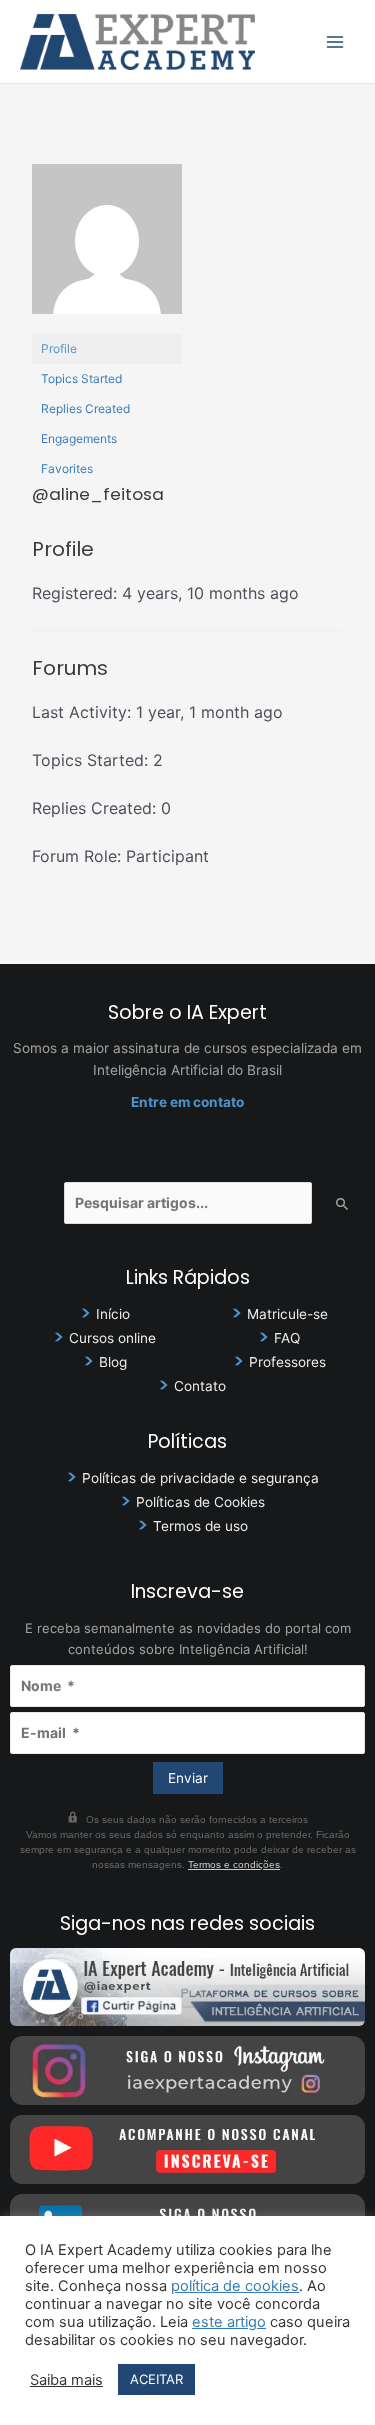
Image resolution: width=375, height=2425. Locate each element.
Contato (200, 1386)
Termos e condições (234, 1864)
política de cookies (235, 2286)
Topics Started (81, 378)
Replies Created (85, 408)
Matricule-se (287, 1314)
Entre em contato (187, 1102)
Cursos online (112, 1338)
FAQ (287, 1338)
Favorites (67, 468)
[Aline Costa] (107, 248)
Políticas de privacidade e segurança (200, 1478)
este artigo (229, 2322)
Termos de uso (200, 1526)
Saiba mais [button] (66, 2380)
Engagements (79, 438)
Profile (59, 348)
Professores (287, 1362)
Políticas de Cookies (200, 1502)
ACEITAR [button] (156, 2379)
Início (113, 1314)
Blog (113, 1362)
